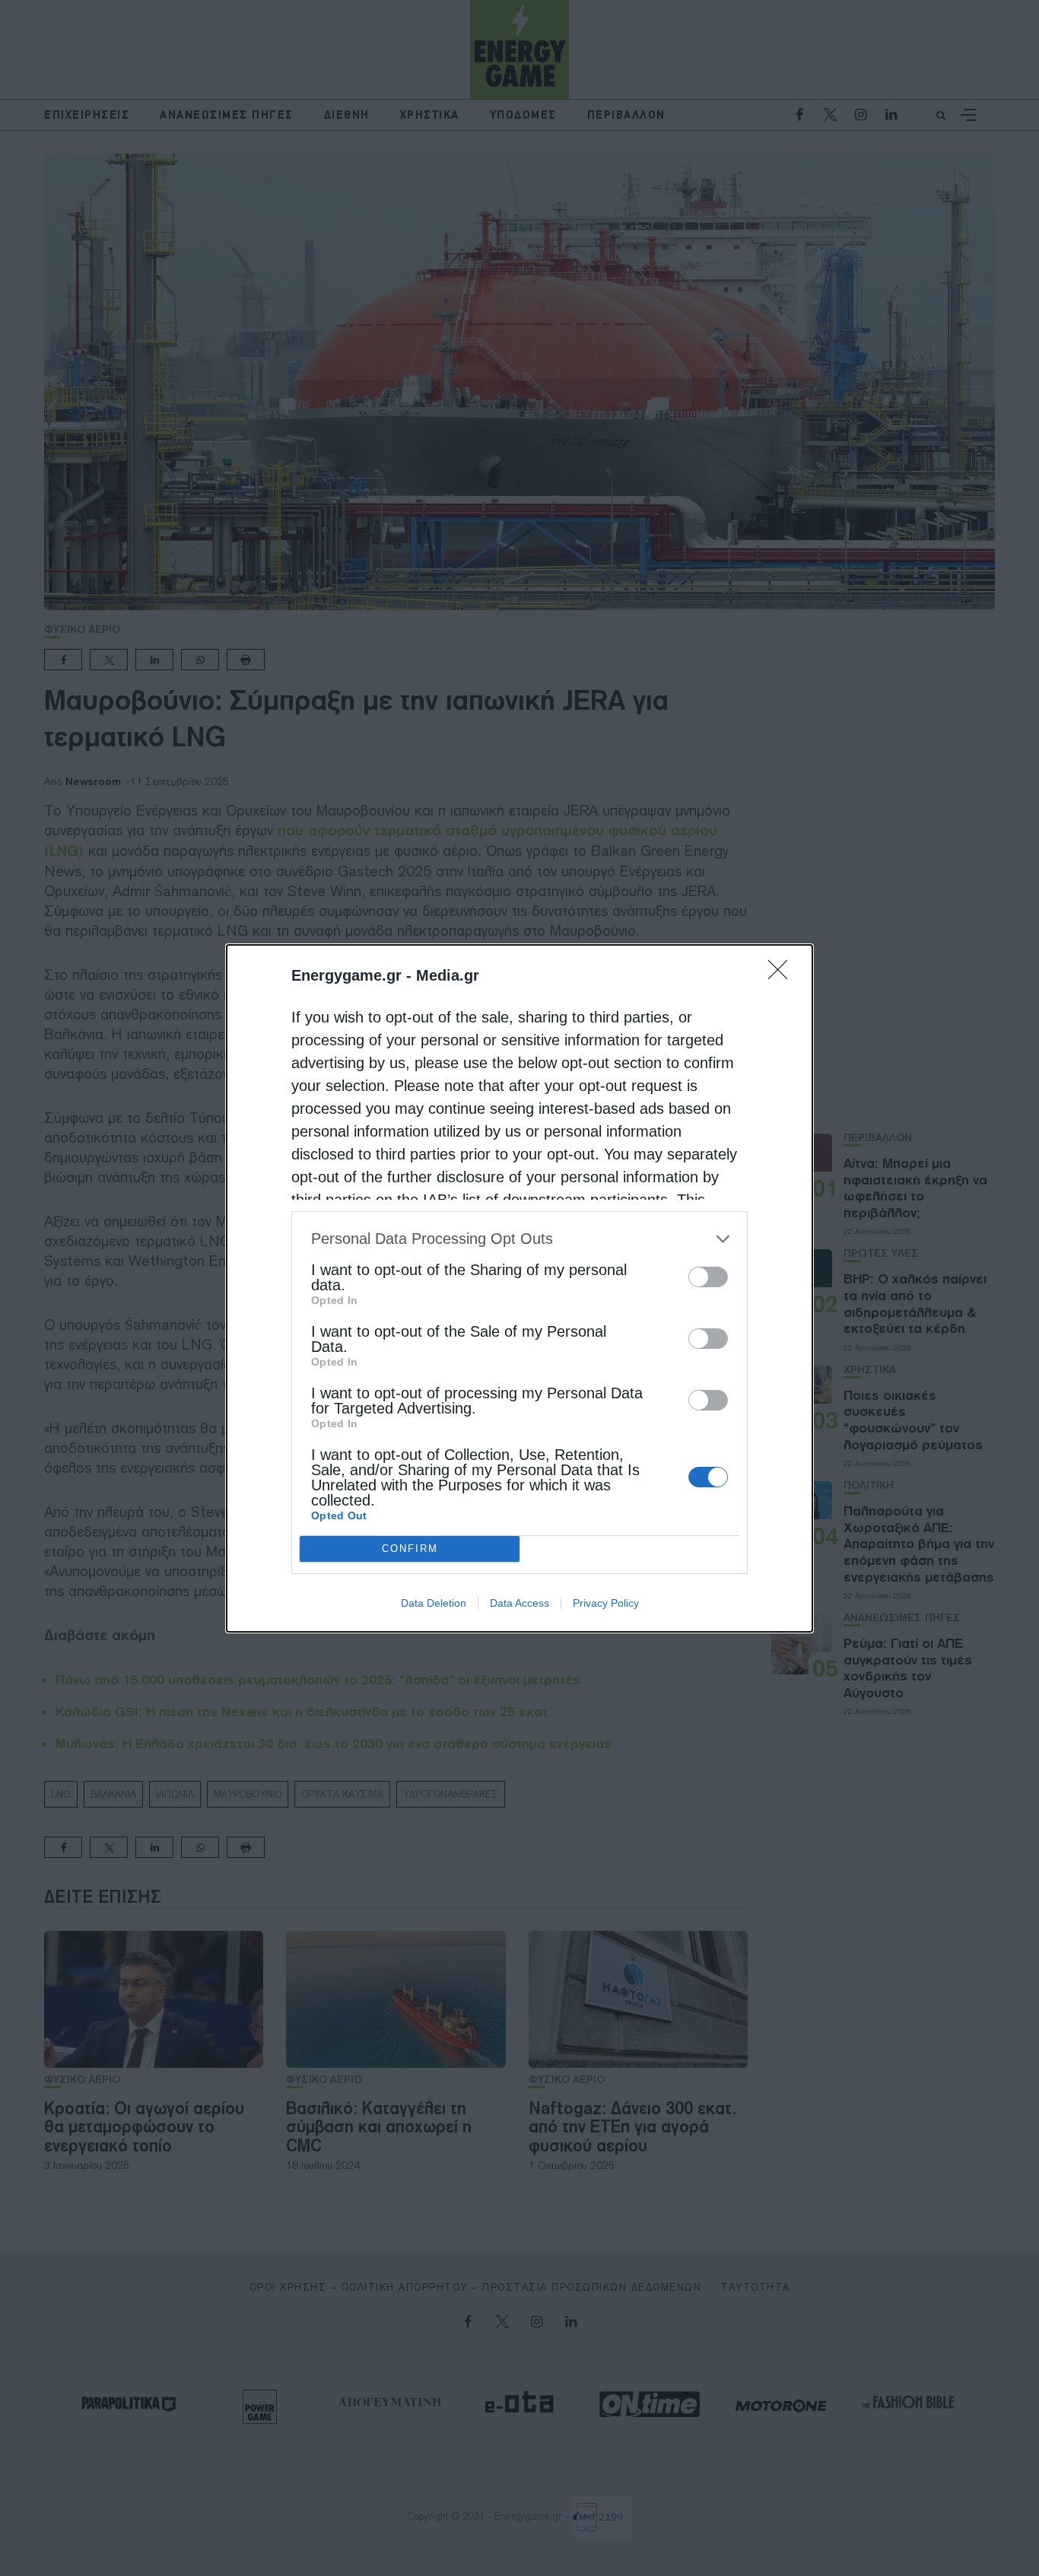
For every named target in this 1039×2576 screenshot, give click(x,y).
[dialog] (519, 1288)
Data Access (519, 1603)
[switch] (708, 1277)
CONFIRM (410, 1549)
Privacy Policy (606, 1603)
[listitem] (519, 1239)
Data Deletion (434, 1603)
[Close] (783, 975)
